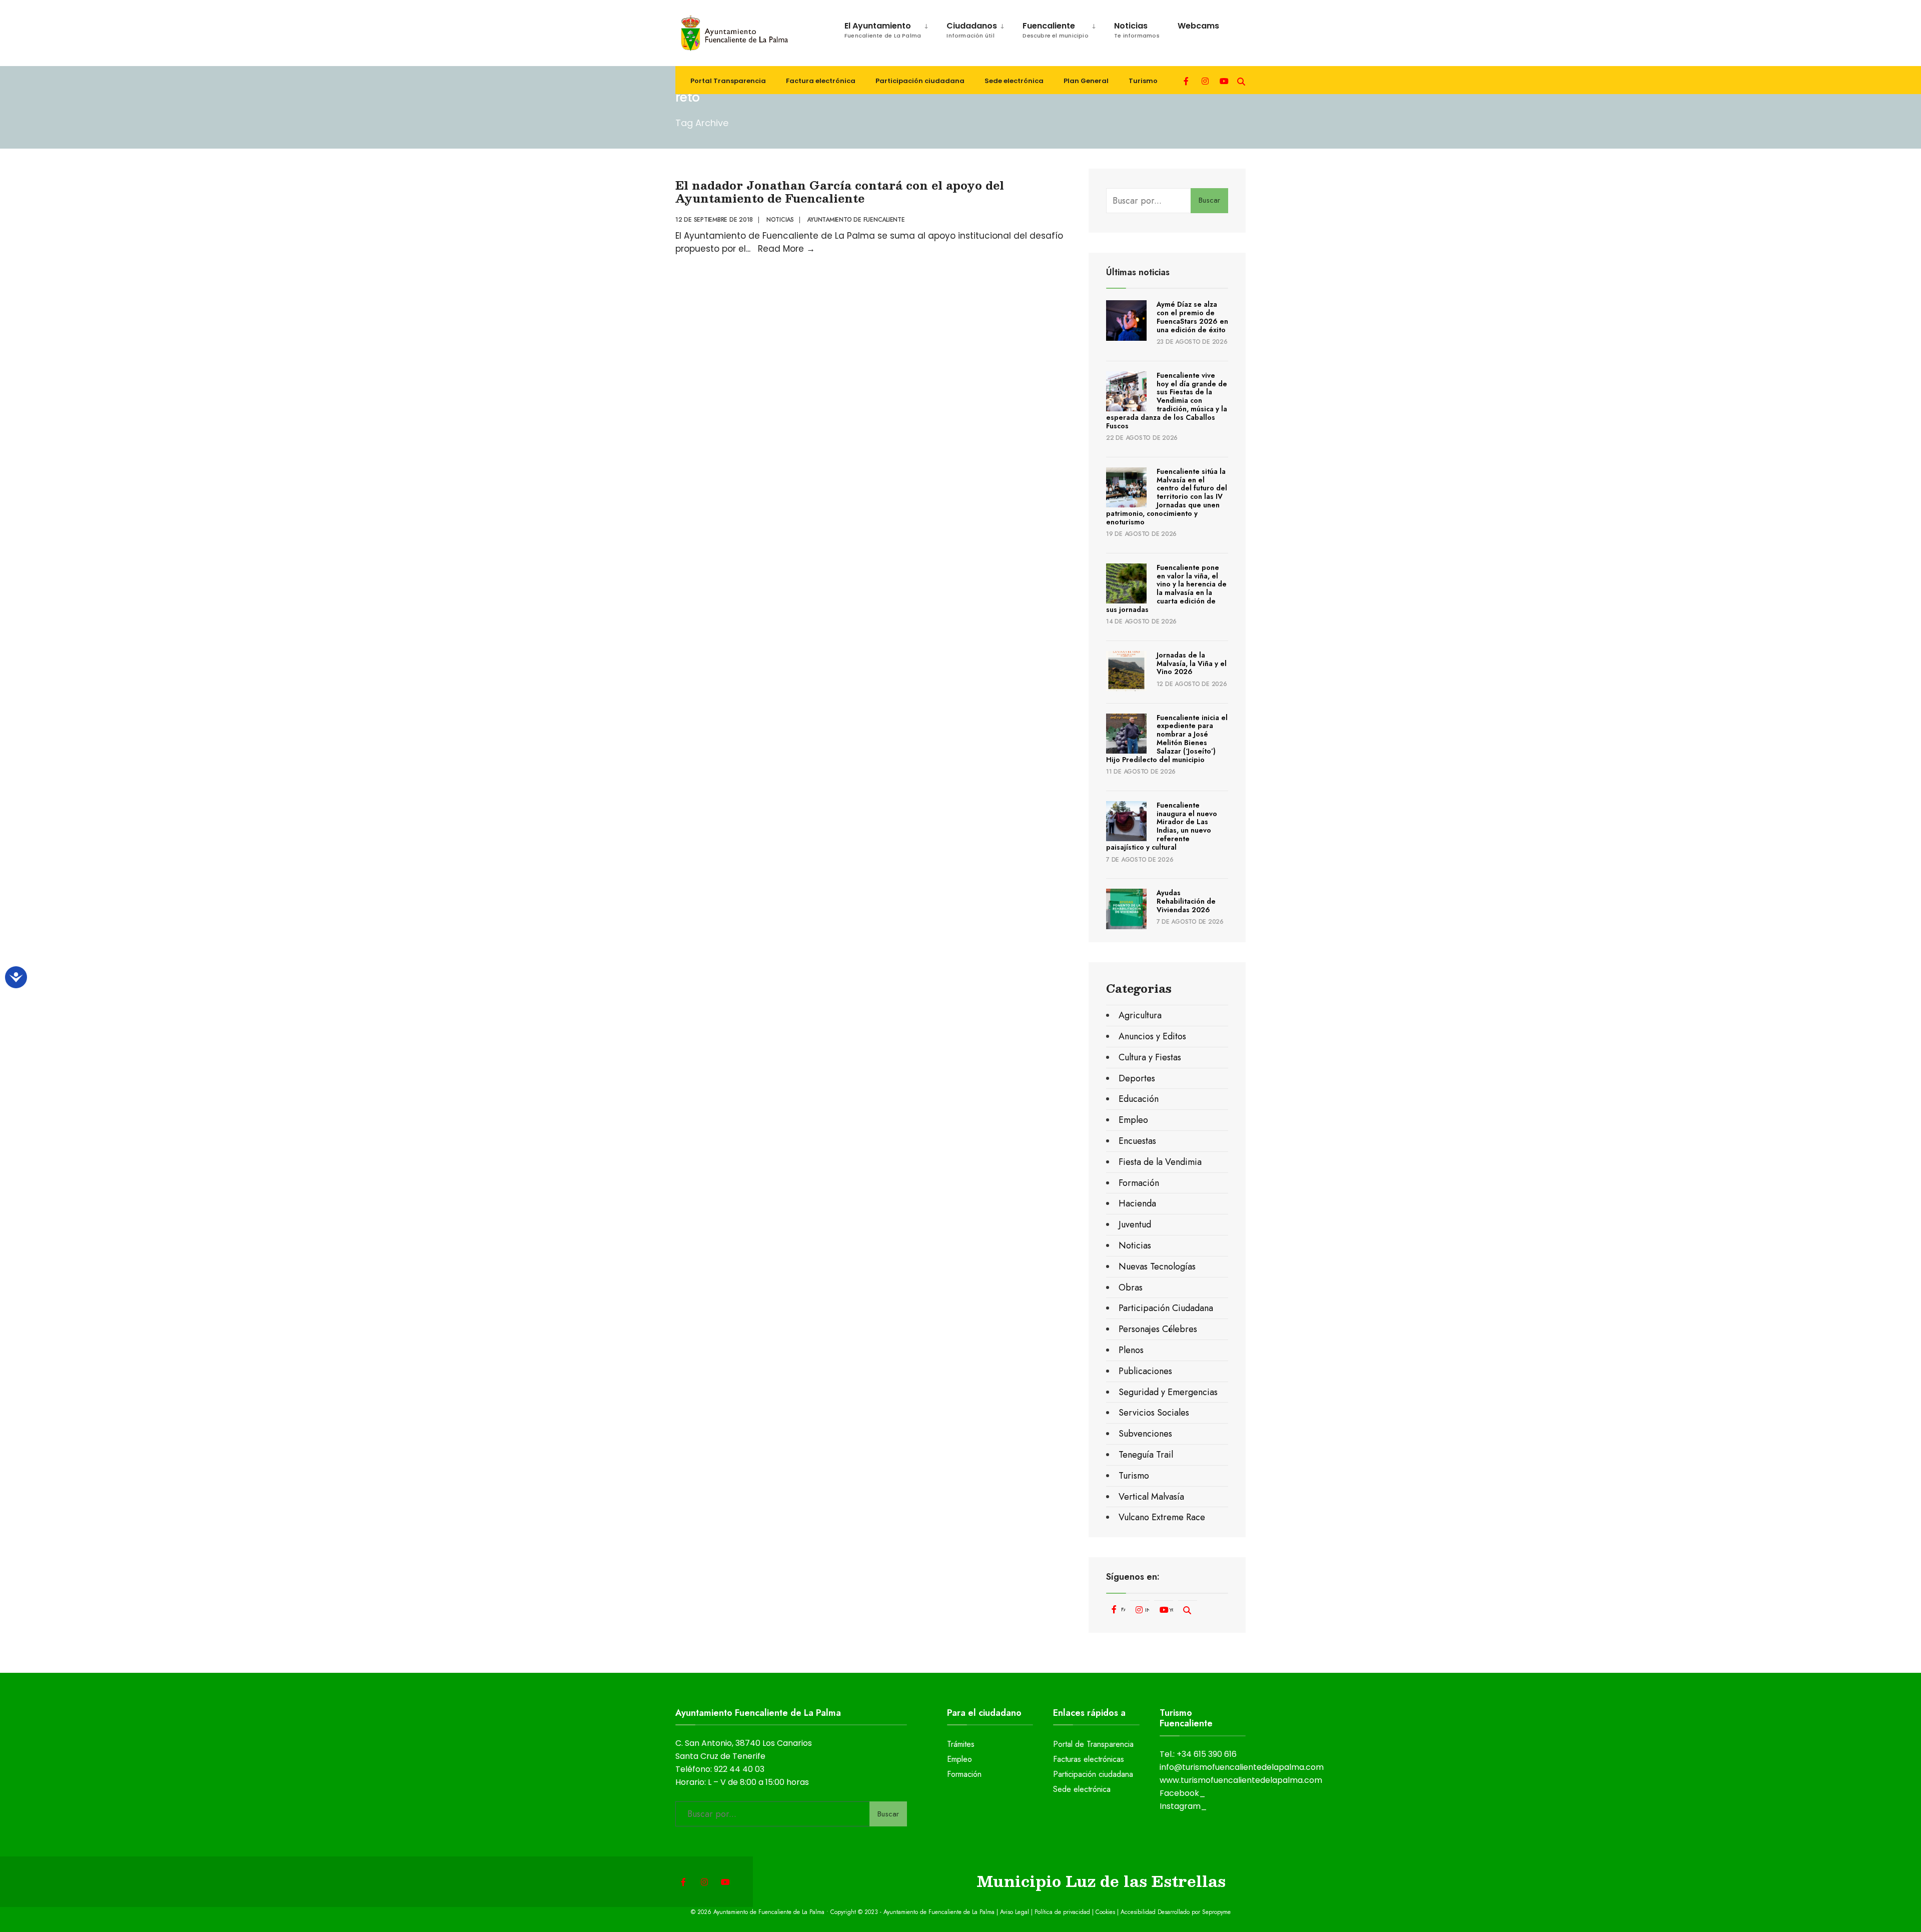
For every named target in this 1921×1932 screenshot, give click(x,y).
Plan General (1086, 81)
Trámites (961, 1744)
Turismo (1143, 81)
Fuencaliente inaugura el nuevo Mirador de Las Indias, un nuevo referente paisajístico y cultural (1162, 826)
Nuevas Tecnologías (1157, 1266)
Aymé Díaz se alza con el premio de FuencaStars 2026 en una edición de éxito (1192, 317)
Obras (1131, 1287)
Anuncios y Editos (1152, 1036)
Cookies (1105, 1912)
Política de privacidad (1062, 1912)
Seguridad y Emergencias (1168, 1392)
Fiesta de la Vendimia (1160, 1162)
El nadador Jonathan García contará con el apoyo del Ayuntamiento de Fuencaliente (840, 191)
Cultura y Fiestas (1150, 1057)
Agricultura (1140, 1015)
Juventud (1135, 1224)
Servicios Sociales (1154, 1413)
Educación (1139, 1099)
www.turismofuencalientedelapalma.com (1241, 1780)
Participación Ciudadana (1166, 1308)
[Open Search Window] (1241, 80)
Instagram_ (1183, 1806)
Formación (1139, 1183)
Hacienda (1137, 1203)
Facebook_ (1183, 1793)
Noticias (1137, 30)
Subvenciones (1145, 1434)
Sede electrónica (1014, 81)
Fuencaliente (1056, 30)
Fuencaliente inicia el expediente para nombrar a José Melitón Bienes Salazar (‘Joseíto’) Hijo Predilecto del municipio (1167, 739)
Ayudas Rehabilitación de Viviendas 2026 (1186, 901)
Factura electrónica (821, 81)
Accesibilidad (1139, 1912)
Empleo (1133, 1120)
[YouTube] (1223, 80)
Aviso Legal (1015, 1912)
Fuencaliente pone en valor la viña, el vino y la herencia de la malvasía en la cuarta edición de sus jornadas (1166, 588)
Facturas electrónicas (1089, 1759)
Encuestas (1137, 1141)
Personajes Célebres (1158, 1329)
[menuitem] (881, 28)
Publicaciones (1145, 1371)
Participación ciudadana (920, 81)
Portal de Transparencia (1093, 1744)
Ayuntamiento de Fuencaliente (856, 220)
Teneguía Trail (1146, 1455)
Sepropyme (1216, 1912)
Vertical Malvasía (1151, 1497)
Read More (786, 249)
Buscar (1209, 200)
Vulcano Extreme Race (1162, 1517)
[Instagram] (1205, 80)
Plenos (1131, 1350)
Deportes (1137, 1078)
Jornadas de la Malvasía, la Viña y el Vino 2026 (1192, 664)
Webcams (1198, 26)
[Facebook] (1187, 80)
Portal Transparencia (728, 81)
